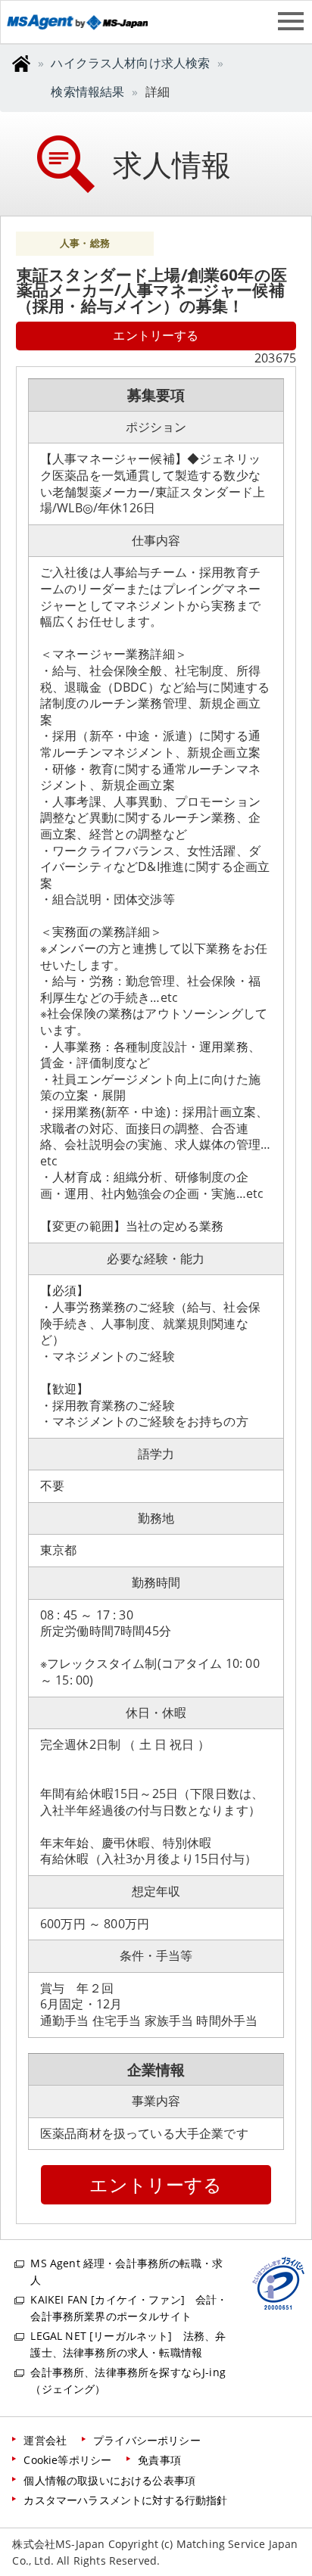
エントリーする (156, 335)
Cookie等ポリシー (67, 2460)
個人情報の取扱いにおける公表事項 (109, 2480)
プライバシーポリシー (147, 2440)
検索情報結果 (87, 92)
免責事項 (159, 2460)
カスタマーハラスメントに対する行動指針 (125, 2500)
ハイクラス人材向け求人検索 (130, 63)
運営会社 (45, 2440)
